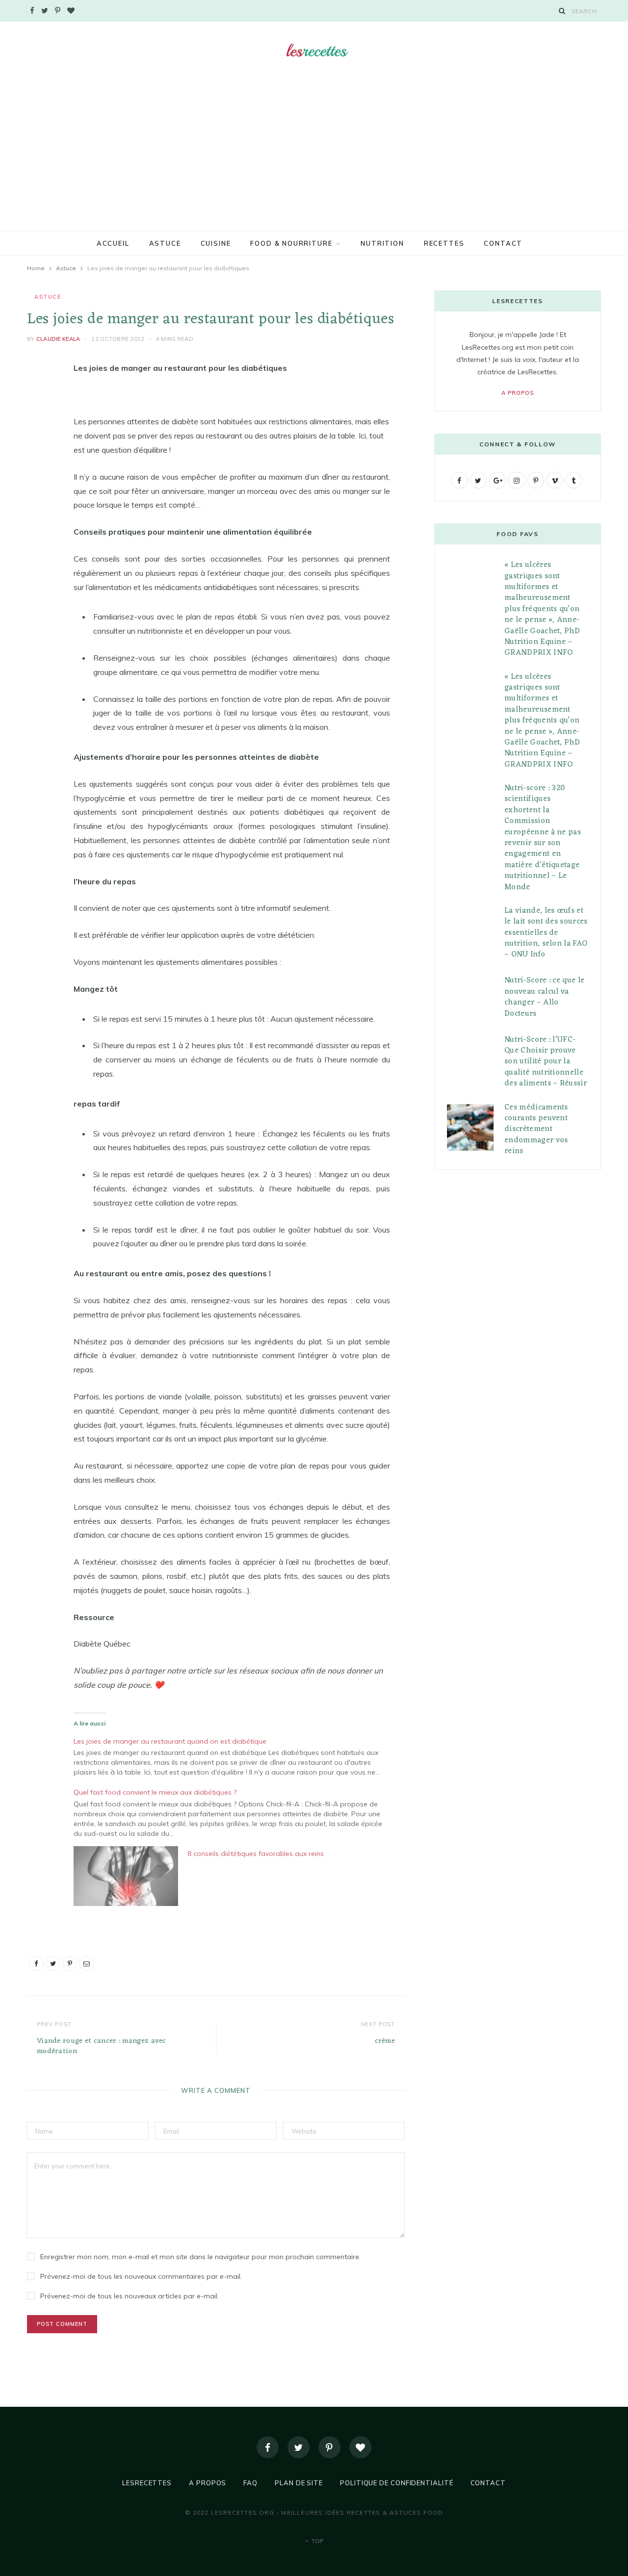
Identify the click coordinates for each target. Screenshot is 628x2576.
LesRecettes (147, 2483)
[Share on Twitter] (37, 422)
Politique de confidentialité (396, 2483)
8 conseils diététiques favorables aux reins (256, 1854)
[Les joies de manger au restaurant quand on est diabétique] (237, 1756)
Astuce (165, 243)
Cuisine (216, 243)
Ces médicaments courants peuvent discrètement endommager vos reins (536, 1130)
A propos (518, 393)
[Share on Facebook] (37, 397)
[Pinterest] (37, 447)
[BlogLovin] (360, 2447)
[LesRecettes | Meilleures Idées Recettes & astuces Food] (314, 51)
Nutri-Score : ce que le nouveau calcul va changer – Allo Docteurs (544, 997)
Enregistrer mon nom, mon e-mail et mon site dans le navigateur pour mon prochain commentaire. (200, 2257)
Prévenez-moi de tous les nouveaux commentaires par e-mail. (141, 2276)
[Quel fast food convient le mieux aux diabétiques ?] (237, 1812)
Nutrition (382, 243)
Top (317, 2541)
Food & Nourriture (291, 243)
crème (385, 2041)
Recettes (444, 243)
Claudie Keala (58, 339)
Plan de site (299, 2483)
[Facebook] (268, 2447)
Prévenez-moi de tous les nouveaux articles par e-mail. (130, 2296)
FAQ (250, 2483)
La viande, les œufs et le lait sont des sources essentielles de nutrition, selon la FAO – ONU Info (546, 933)
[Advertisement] (314, 157)
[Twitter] (299, 2447)
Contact (503, 243)
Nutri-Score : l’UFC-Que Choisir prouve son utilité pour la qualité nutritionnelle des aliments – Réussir (546, 1062)
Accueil (113, 243)
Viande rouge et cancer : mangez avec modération (102, 2046)
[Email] (37, 472)
